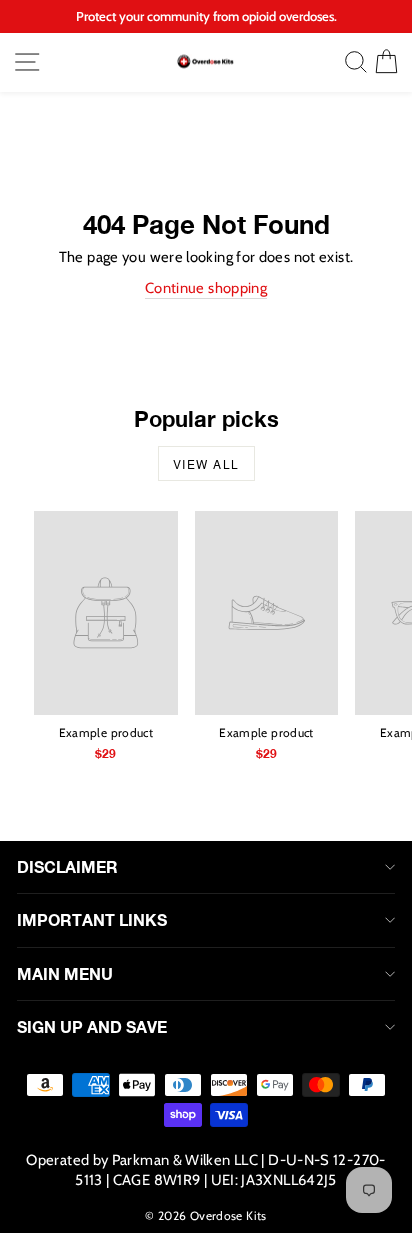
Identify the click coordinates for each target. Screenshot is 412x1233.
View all (206, 463)
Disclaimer (67, 866)
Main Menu (65, 973)
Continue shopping (206, 288)
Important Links (92, 919)
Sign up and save (92, 1026)
